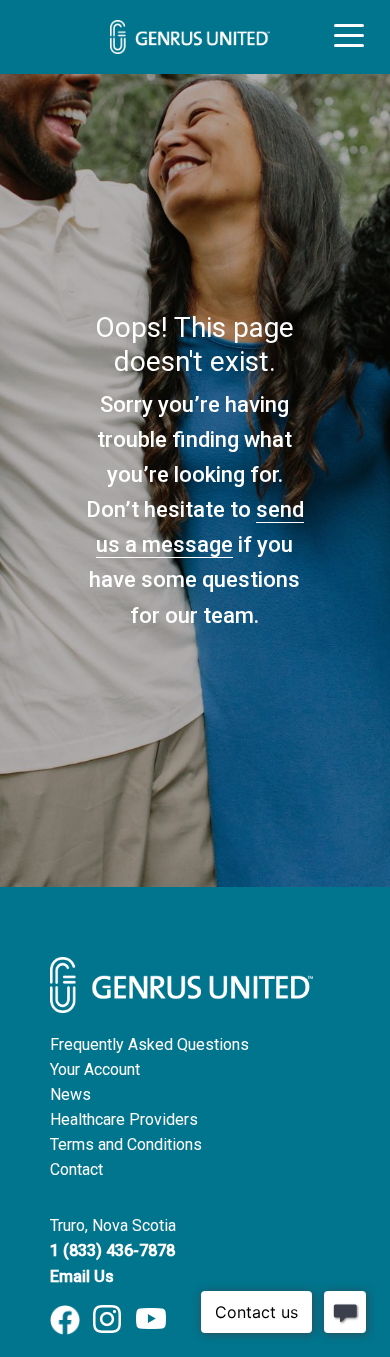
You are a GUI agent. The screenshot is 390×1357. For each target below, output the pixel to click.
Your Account (95, 1069)
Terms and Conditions (126, 1144)
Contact (76, 1169)
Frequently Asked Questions (149, 1044)
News (70, 1094)
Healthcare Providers (124, 1119)
